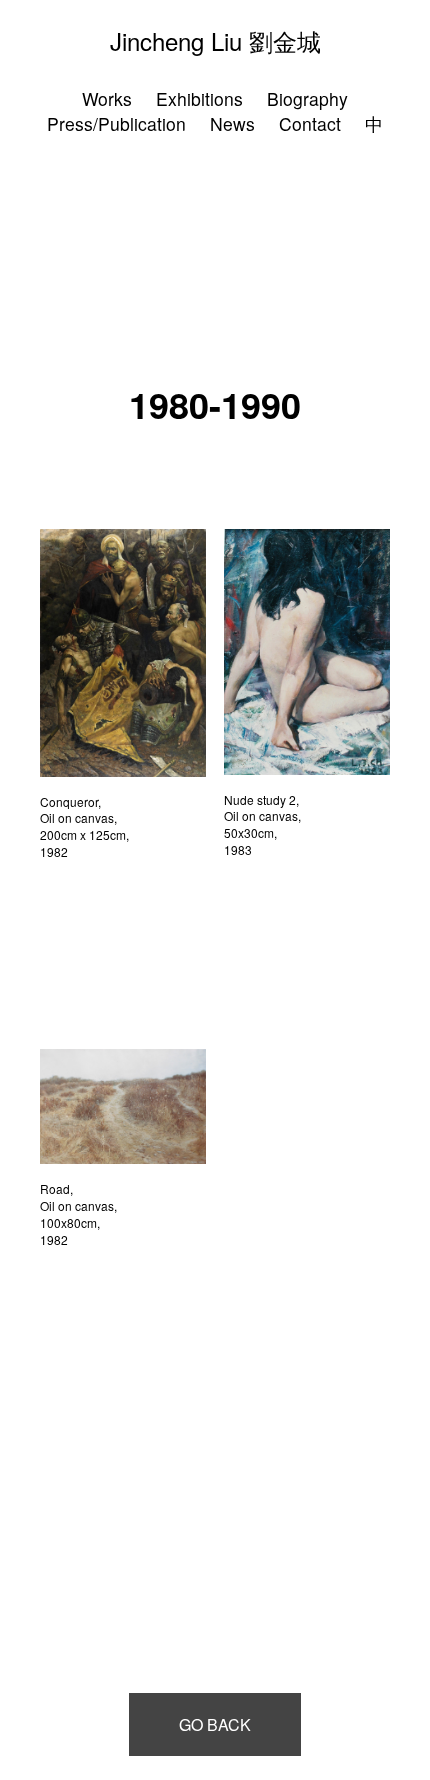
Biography (307, 98)
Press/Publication (116, 123)
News (232, 123)
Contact (310, 123)
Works (107, 98)
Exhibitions (199, 98)
